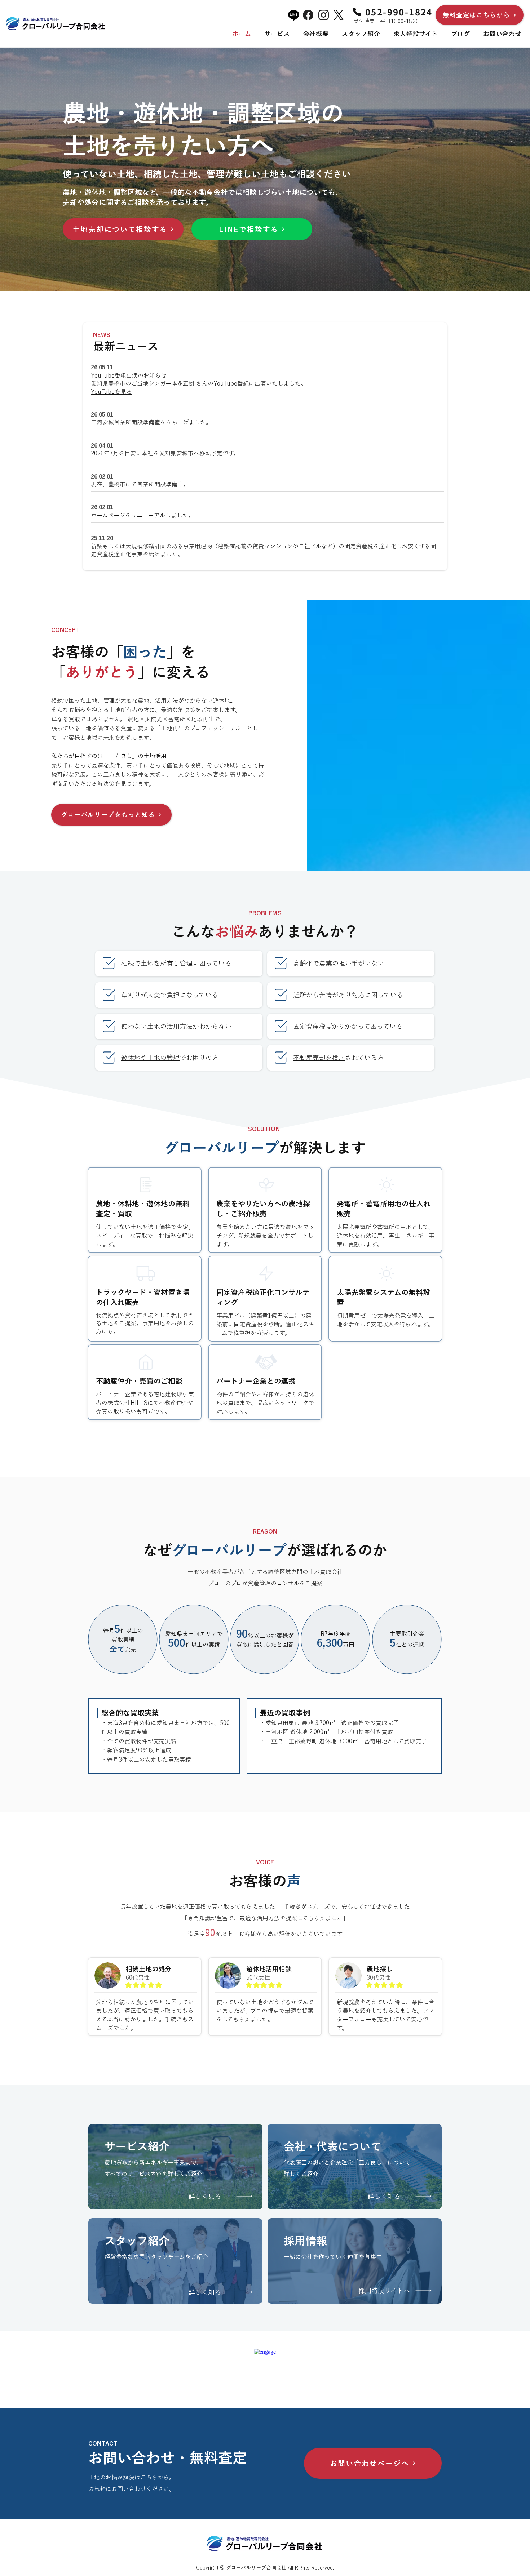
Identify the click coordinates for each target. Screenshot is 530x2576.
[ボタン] (355, 2166)
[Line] (294, 15)
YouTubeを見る (111, 392)
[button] (277, 34)
